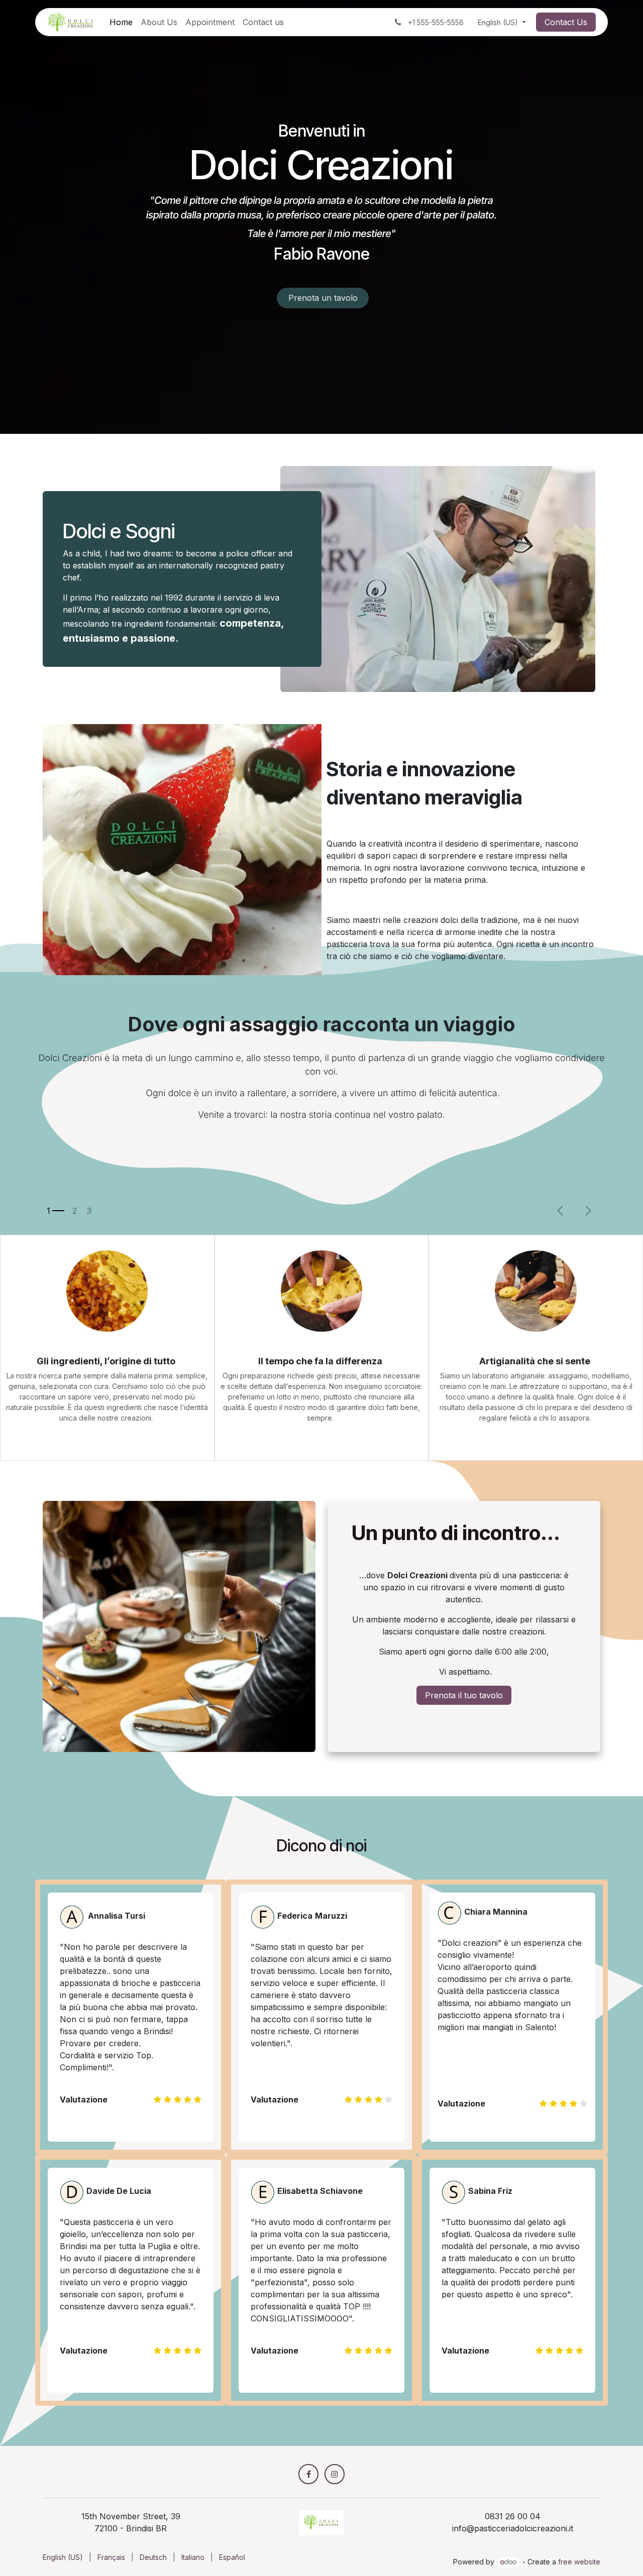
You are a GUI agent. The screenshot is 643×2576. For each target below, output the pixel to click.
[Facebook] (308, 2474)
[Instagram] (335, 2474)
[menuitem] (121, 22)
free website (579, 2562)
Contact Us (566, 22)
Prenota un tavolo (323, 298)
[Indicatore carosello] (56, 1211)
